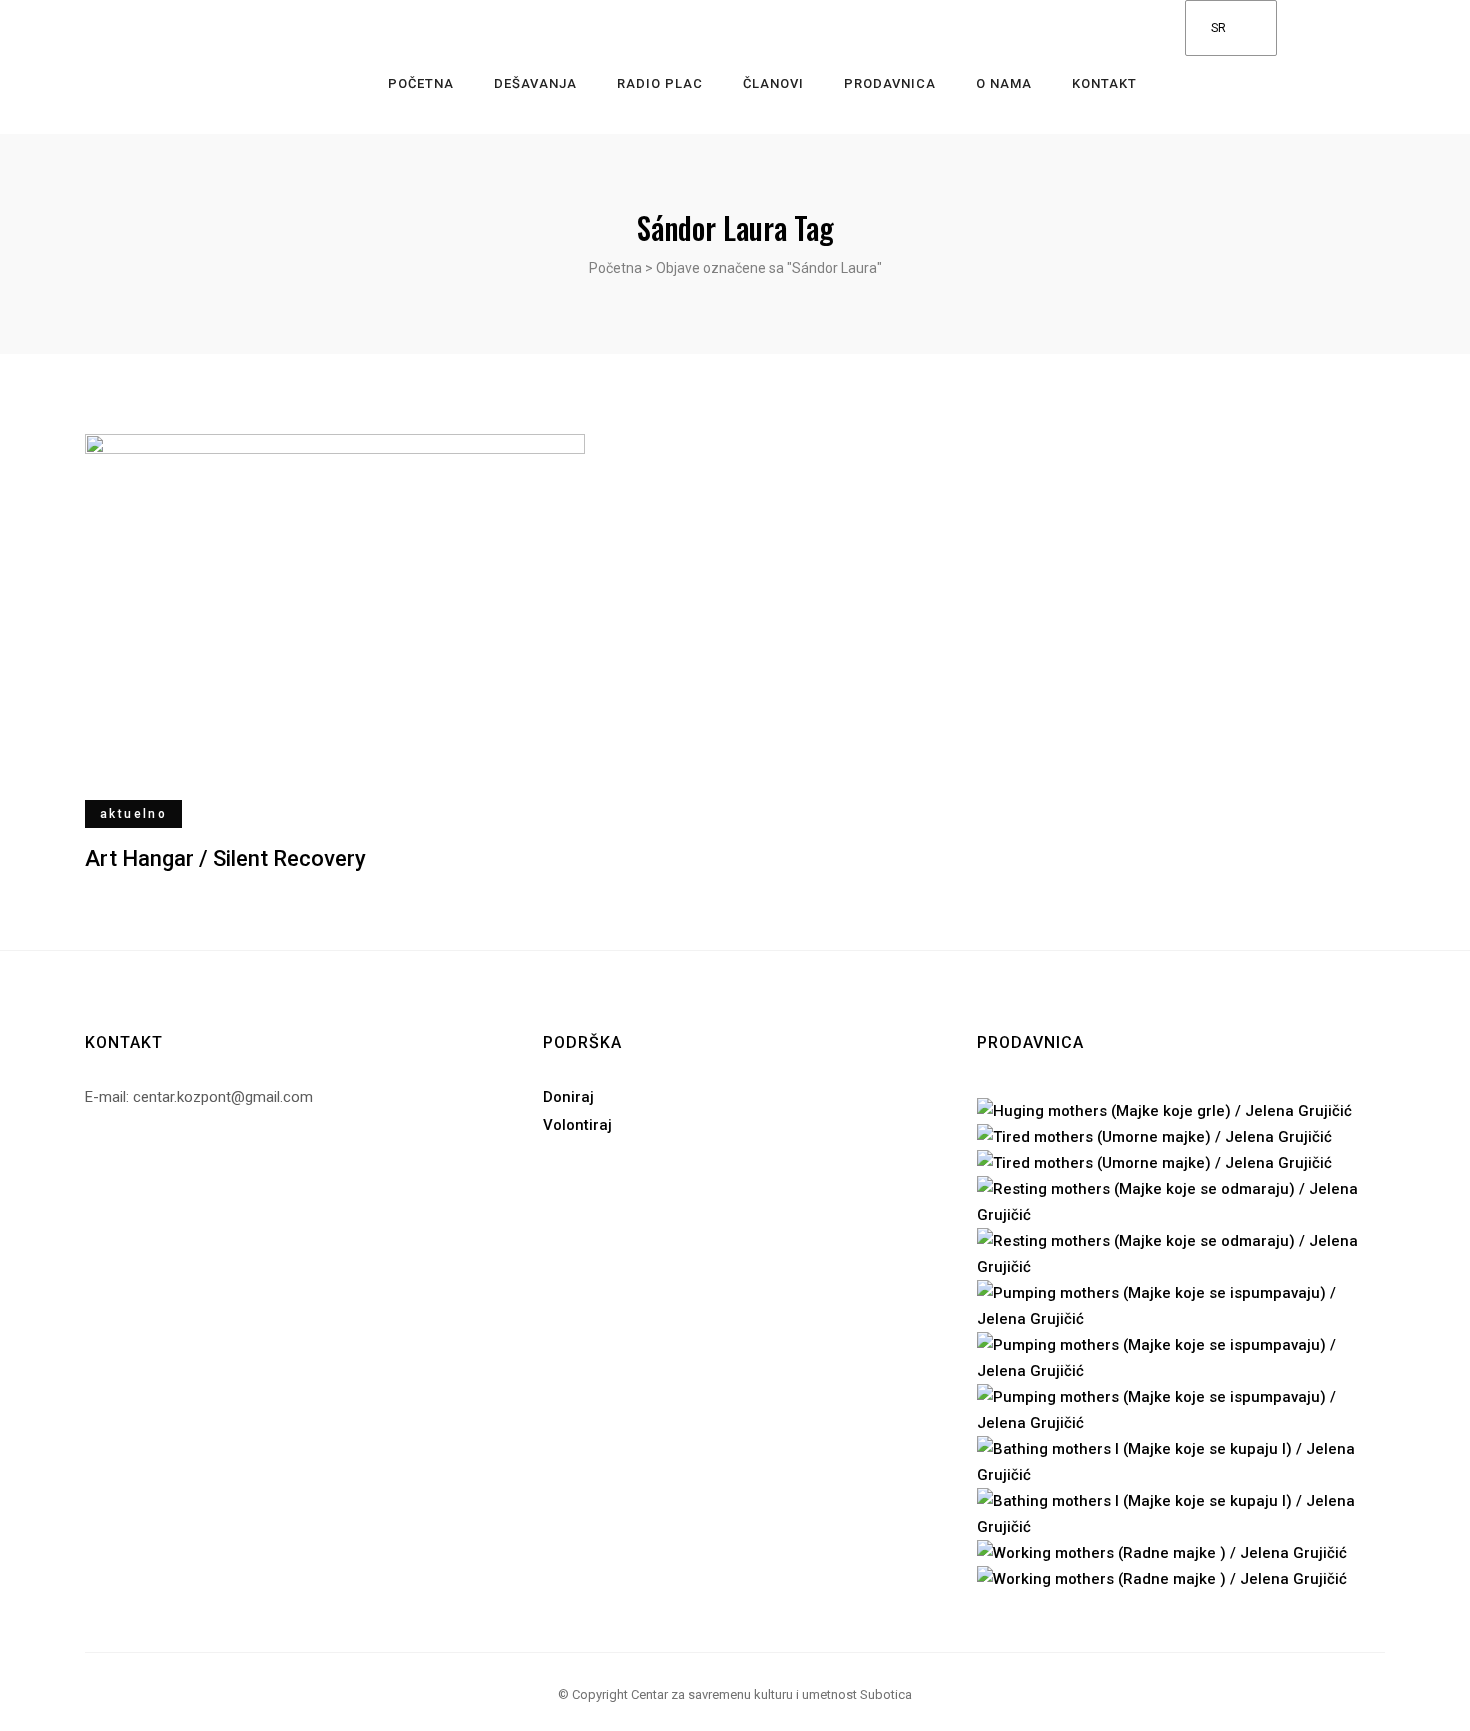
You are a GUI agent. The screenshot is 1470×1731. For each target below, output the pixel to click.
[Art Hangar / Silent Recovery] (335, 622)
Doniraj (568, 1097)
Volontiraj (577, 1125)
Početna (615, 268)
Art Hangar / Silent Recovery (225, 858)
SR (1218, 28)
